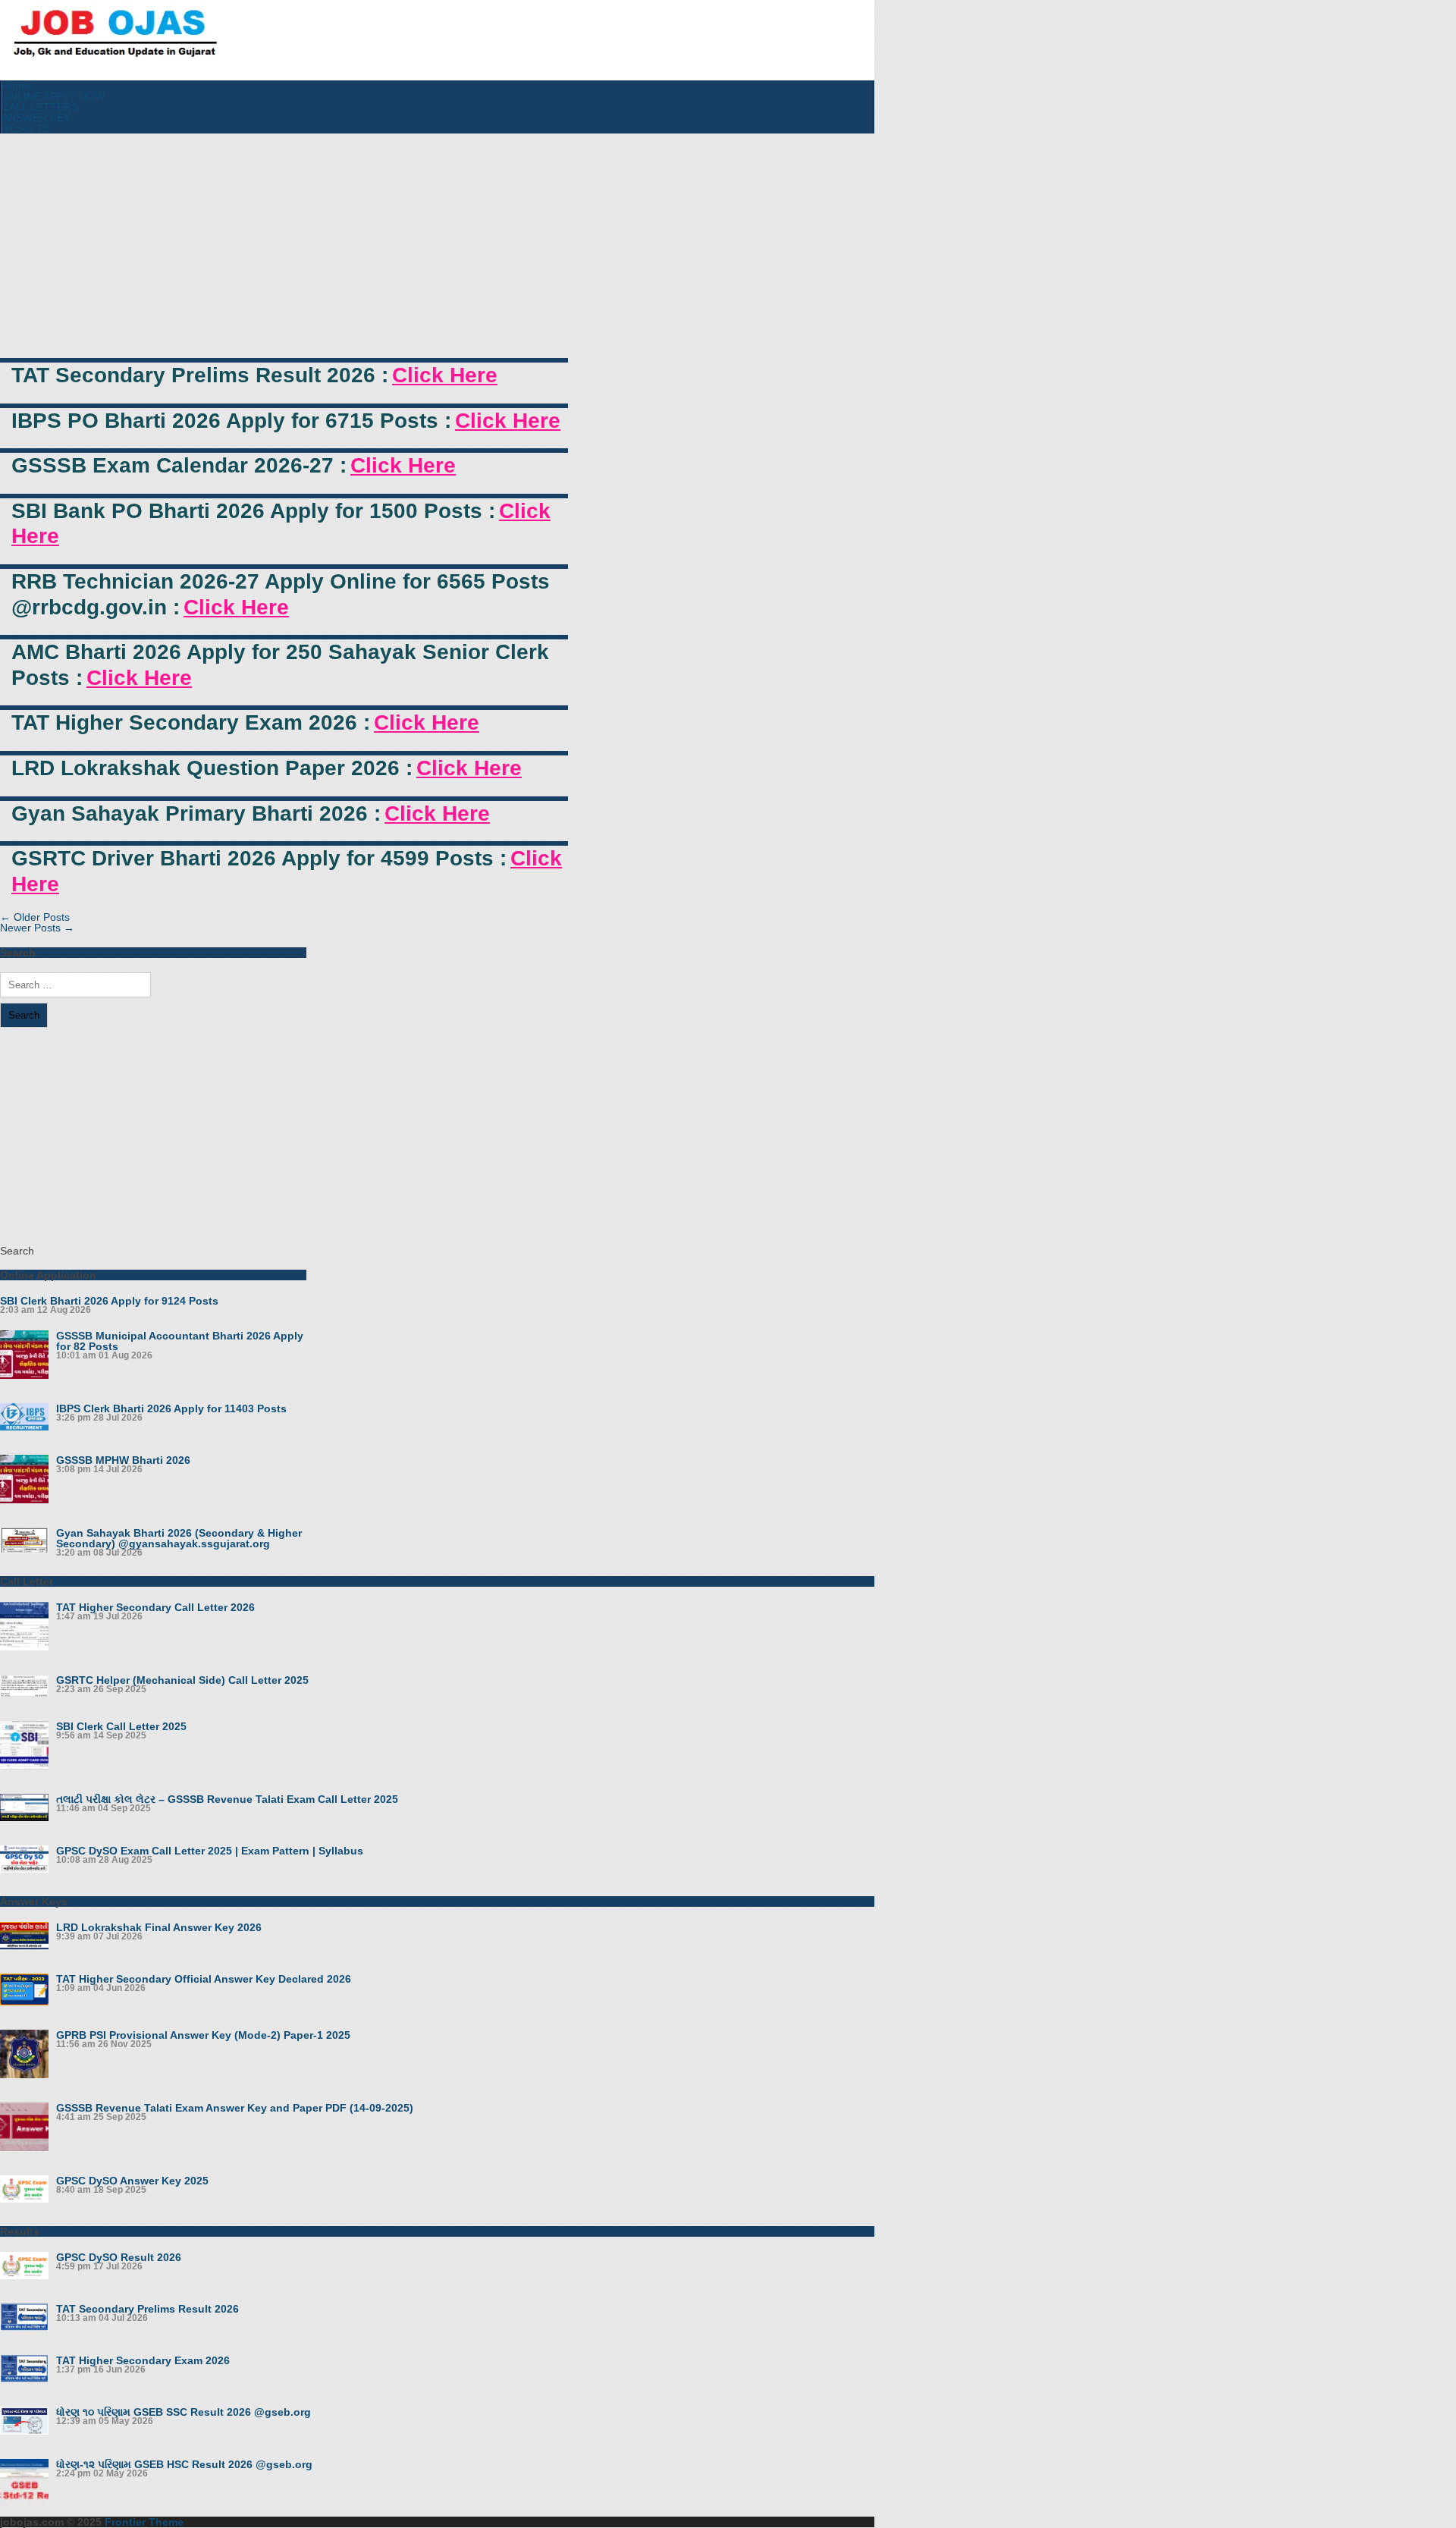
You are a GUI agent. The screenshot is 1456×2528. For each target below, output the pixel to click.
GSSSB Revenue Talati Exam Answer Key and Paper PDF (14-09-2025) (235, 2108)
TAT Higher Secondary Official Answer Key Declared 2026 (204, 1979)
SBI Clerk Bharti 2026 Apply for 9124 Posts (109, 1301)
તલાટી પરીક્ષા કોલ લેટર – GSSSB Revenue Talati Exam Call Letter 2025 (227, 1799)
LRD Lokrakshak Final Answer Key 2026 (159, 1927)
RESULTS (25, 128)
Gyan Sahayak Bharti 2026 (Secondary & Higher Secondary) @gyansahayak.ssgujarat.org (179, 1538)
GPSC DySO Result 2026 (119, 2257)
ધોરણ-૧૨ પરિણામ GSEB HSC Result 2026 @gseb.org (184, 2464)
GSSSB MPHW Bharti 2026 (123, 1460)
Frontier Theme (144, 2522)
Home (16, 86)
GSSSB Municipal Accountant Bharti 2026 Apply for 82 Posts (180, 1341)
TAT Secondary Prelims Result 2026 (147, 2309)
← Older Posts (35, 917)
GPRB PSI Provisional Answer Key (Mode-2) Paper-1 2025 (203, 2035)
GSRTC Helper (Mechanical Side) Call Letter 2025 (182, 1680)
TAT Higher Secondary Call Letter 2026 (155, 1607)
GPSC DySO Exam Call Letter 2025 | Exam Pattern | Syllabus (210, 1851)
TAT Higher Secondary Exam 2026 (143, 2360)
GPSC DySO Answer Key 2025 (132, 2181)
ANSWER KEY (36, 118)
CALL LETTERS (40, 107)
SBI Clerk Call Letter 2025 (121, 1726)
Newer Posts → (37, 928)
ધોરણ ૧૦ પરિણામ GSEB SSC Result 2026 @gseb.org (184, 2412)
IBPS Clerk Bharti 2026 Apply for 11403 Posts (171, 1408)
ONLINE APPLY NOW (53, 96)
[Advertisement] (284, 246)
